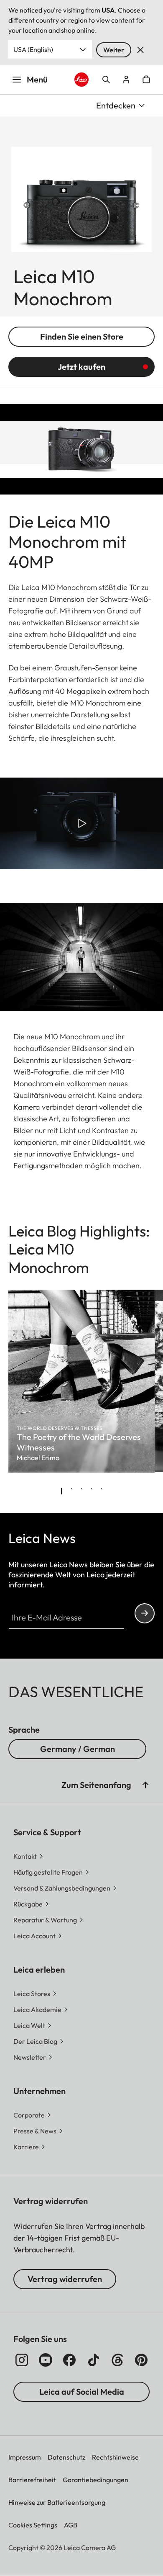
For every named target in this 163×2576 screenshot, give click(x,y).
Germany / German (78, 1749)
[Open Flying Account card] (126, 80)
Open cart (146, 80)
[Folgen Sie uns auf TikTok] (94, 2360)
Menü (37, 79)
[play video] (81, 823)
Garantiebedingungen (96, 2480)
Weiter (114, 50)
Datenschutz (66, 2457)
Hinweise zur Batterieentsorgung (57, 2502)
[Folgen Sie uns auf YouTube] (46, 2360)
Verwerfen (140, 50)
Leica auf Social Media (82, 2392)
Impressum (25, 2457)
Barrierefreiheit (32, 2480)
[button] (145, 1785)
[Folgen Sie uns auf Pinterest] (141, 2360)
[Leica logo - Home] (81, 80)
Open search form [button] (106, 80)
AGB (71, 2525)
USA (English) (33, 49)
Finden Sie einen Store (82, 336)
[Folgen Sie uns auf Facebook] (69, 2360)
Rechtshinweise (115, 2457)
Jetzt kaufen (81, 367)
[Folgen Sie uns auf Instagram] (22, 2360)
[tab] (61, 1491)
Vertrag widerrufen (65, 2279)
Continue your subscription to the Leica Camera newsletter (145, 1613)
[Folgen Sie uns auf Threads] (117, 2360)
